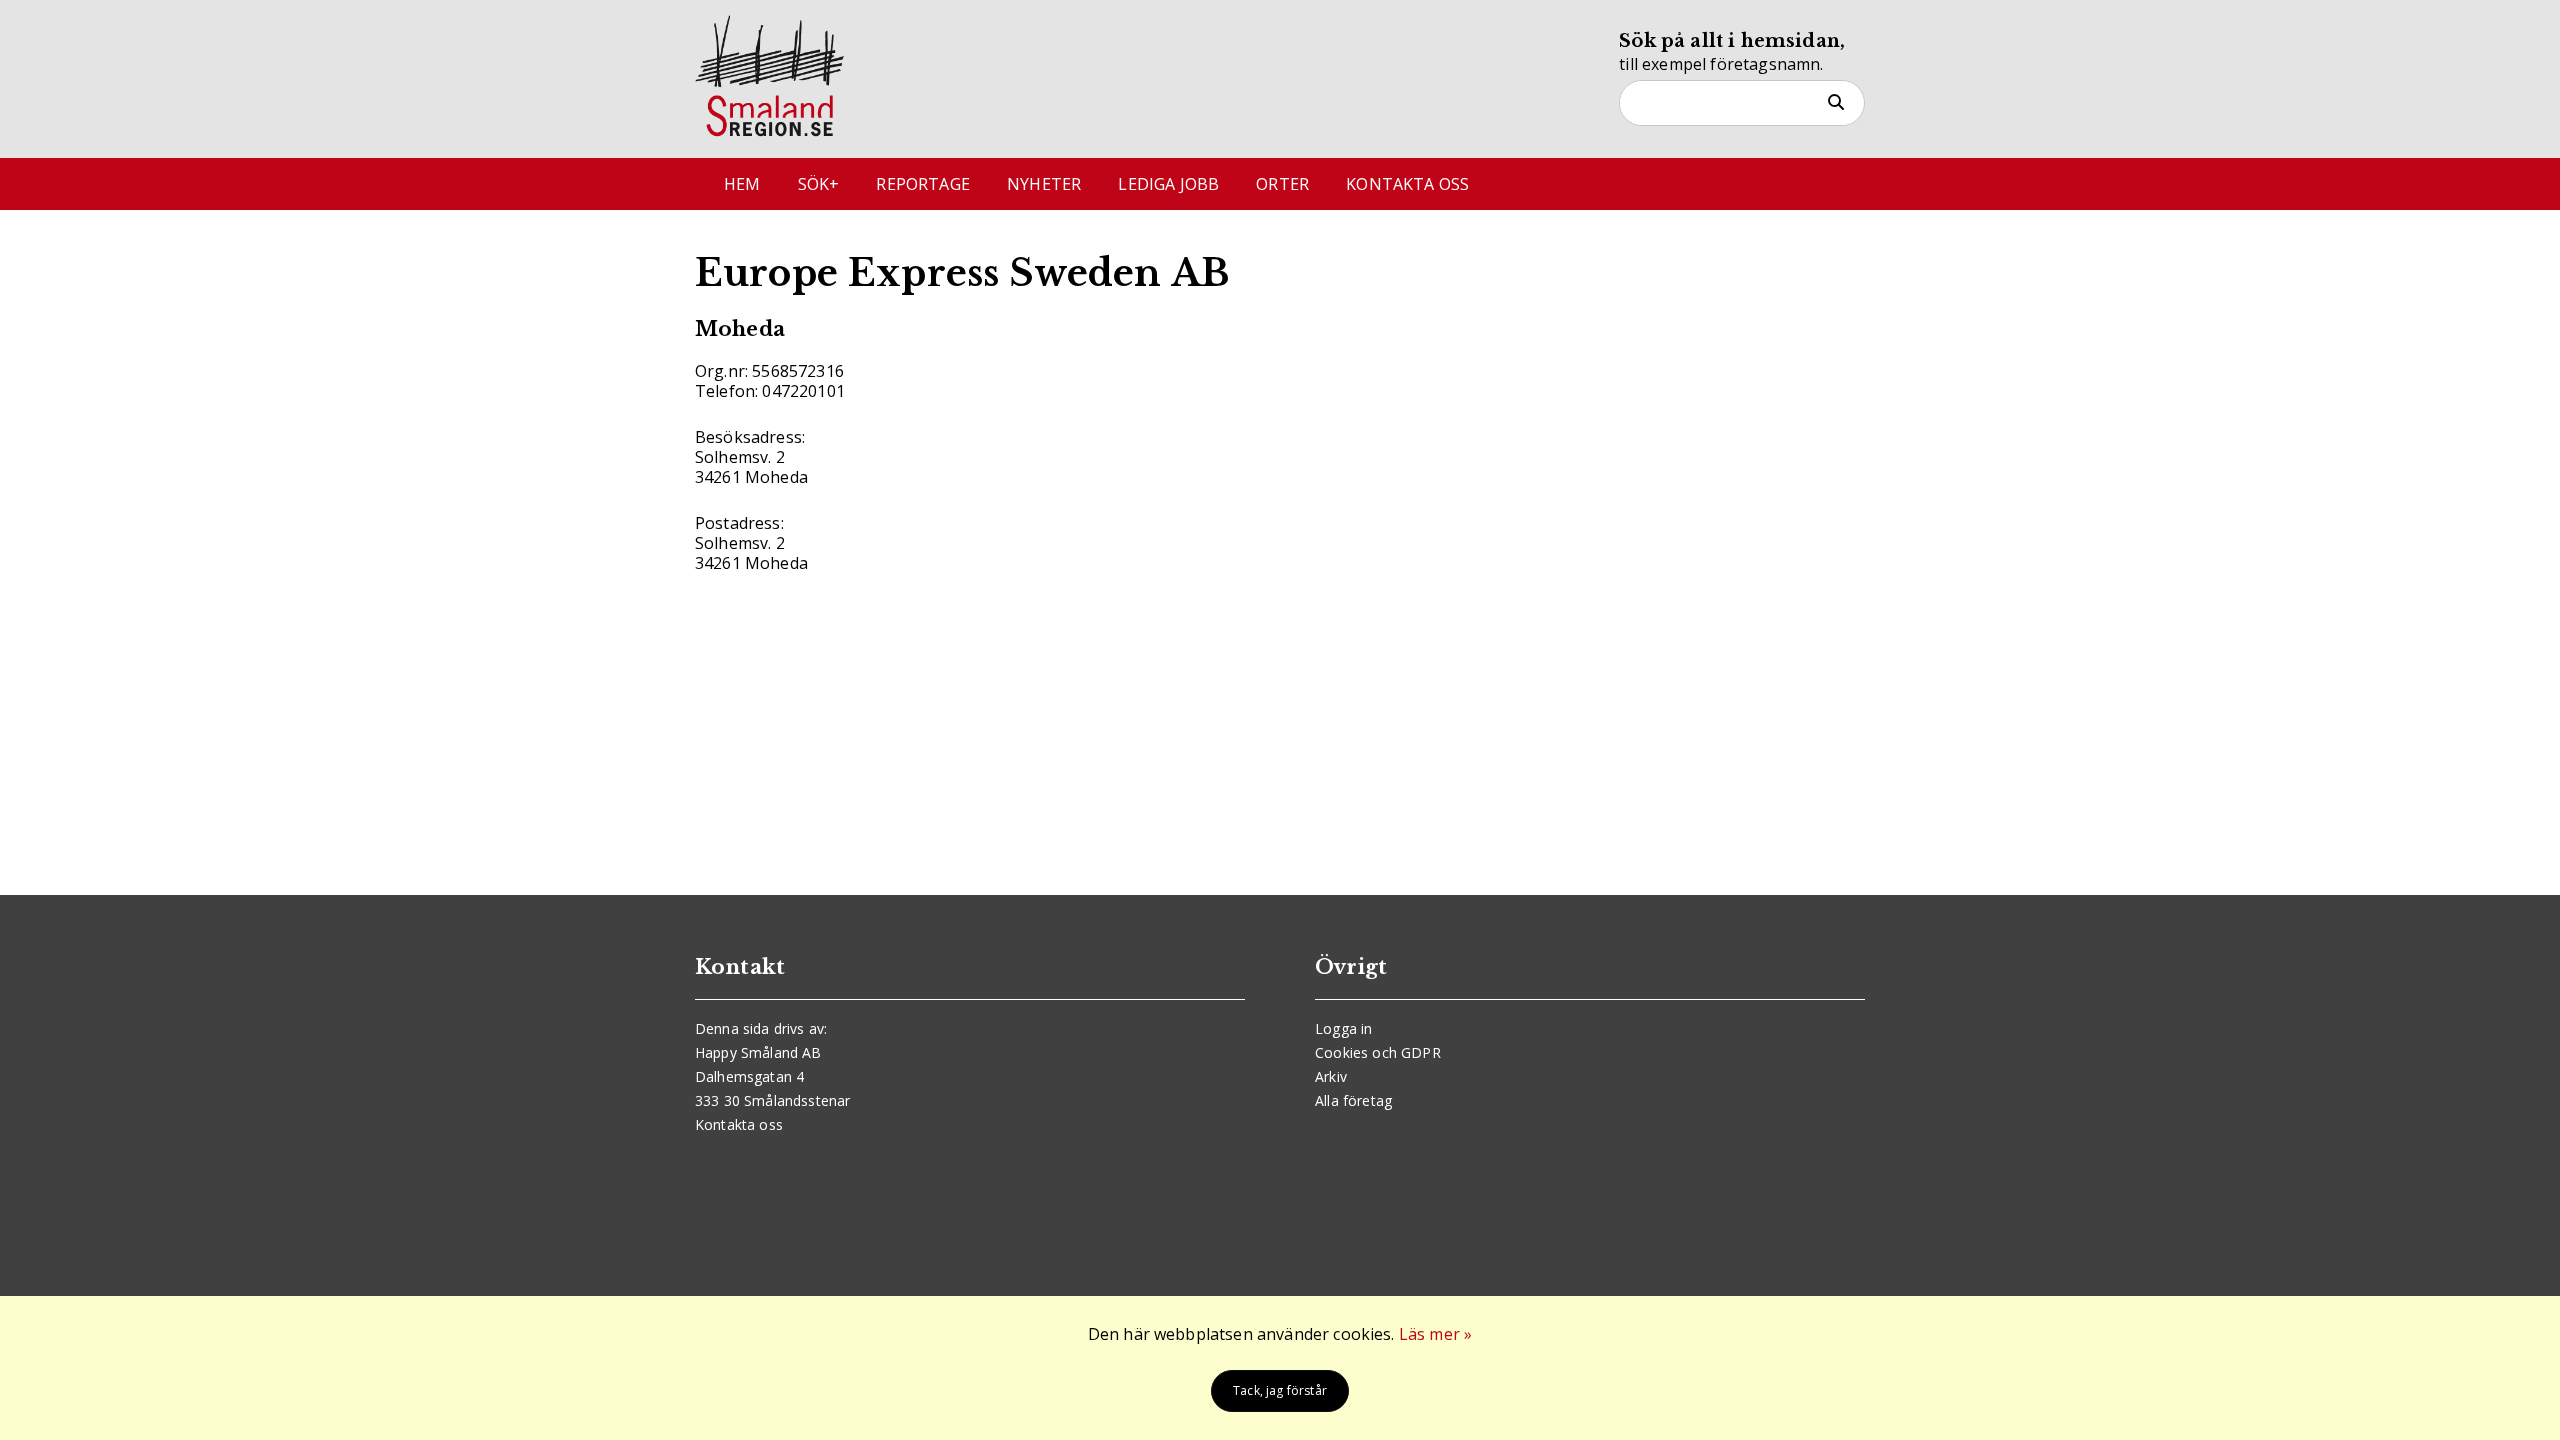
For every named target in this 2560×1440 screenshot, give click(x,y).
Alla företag (1353, 1100)
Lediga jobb (1168, 184)
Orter (1282, 184)
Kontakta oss (1407, 184)
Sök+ (819, 184)
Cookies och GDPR (1378, 1052)
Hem (742, 184)
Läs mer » (1435, 1334)
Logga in (1343, 1028)
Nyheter (1044, 184)
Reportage (922, 184)
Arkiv (1331, 1076)
